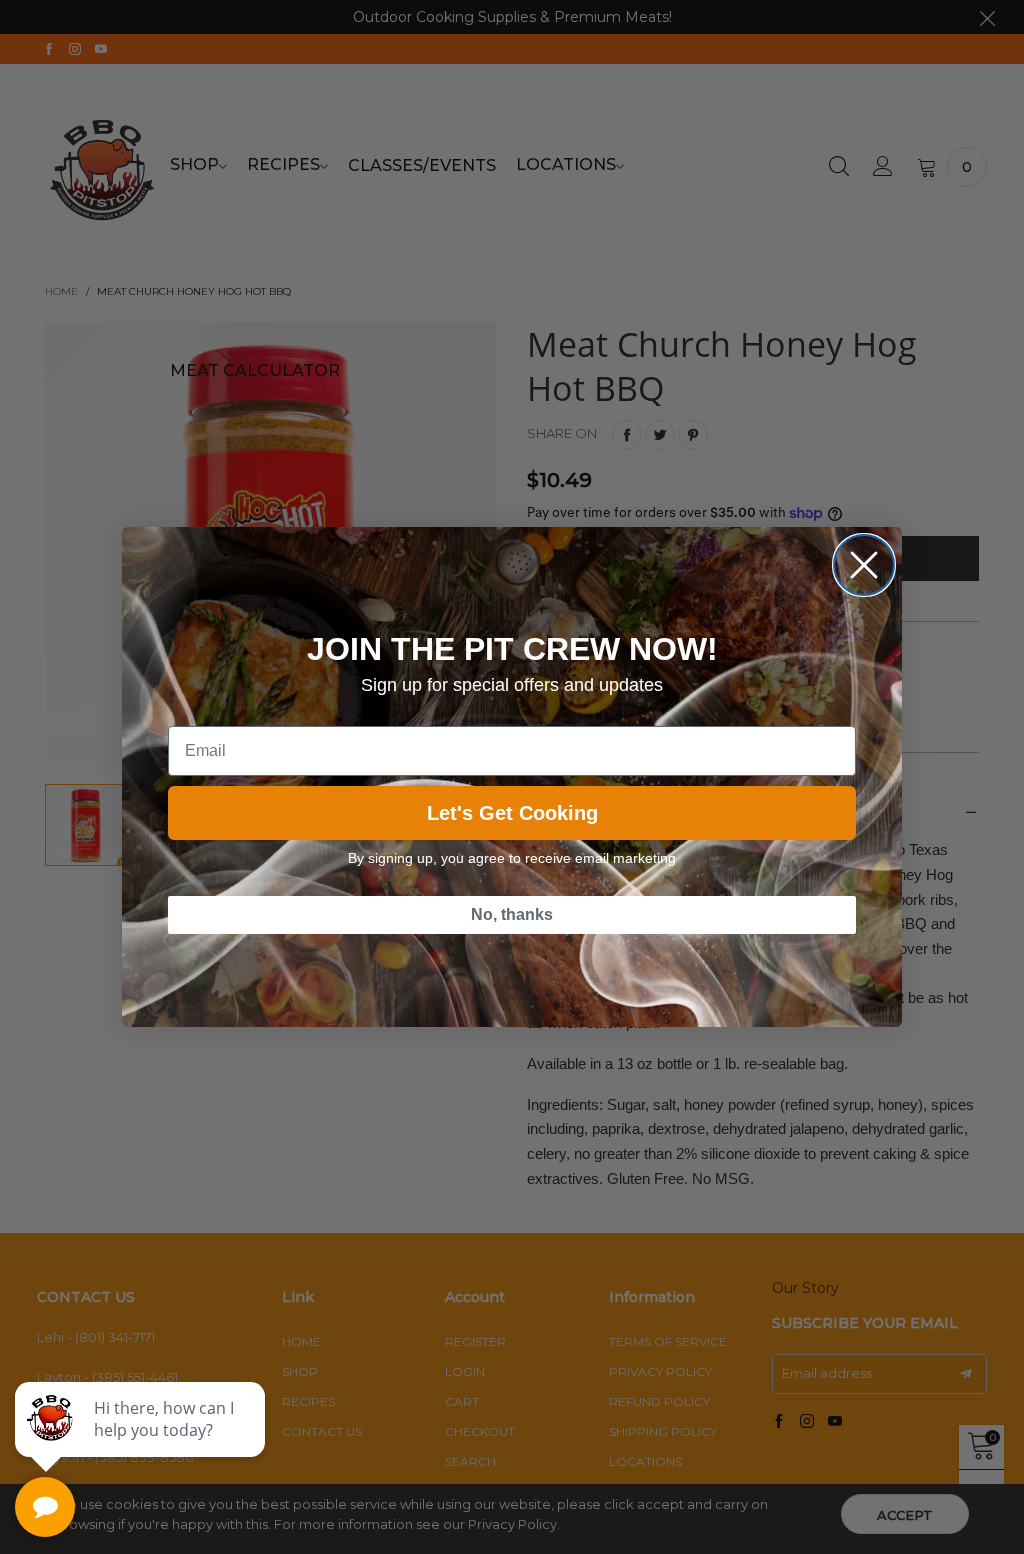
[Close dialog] (864, 565)
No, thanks (512, 914)
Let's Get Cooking (512, 813)
